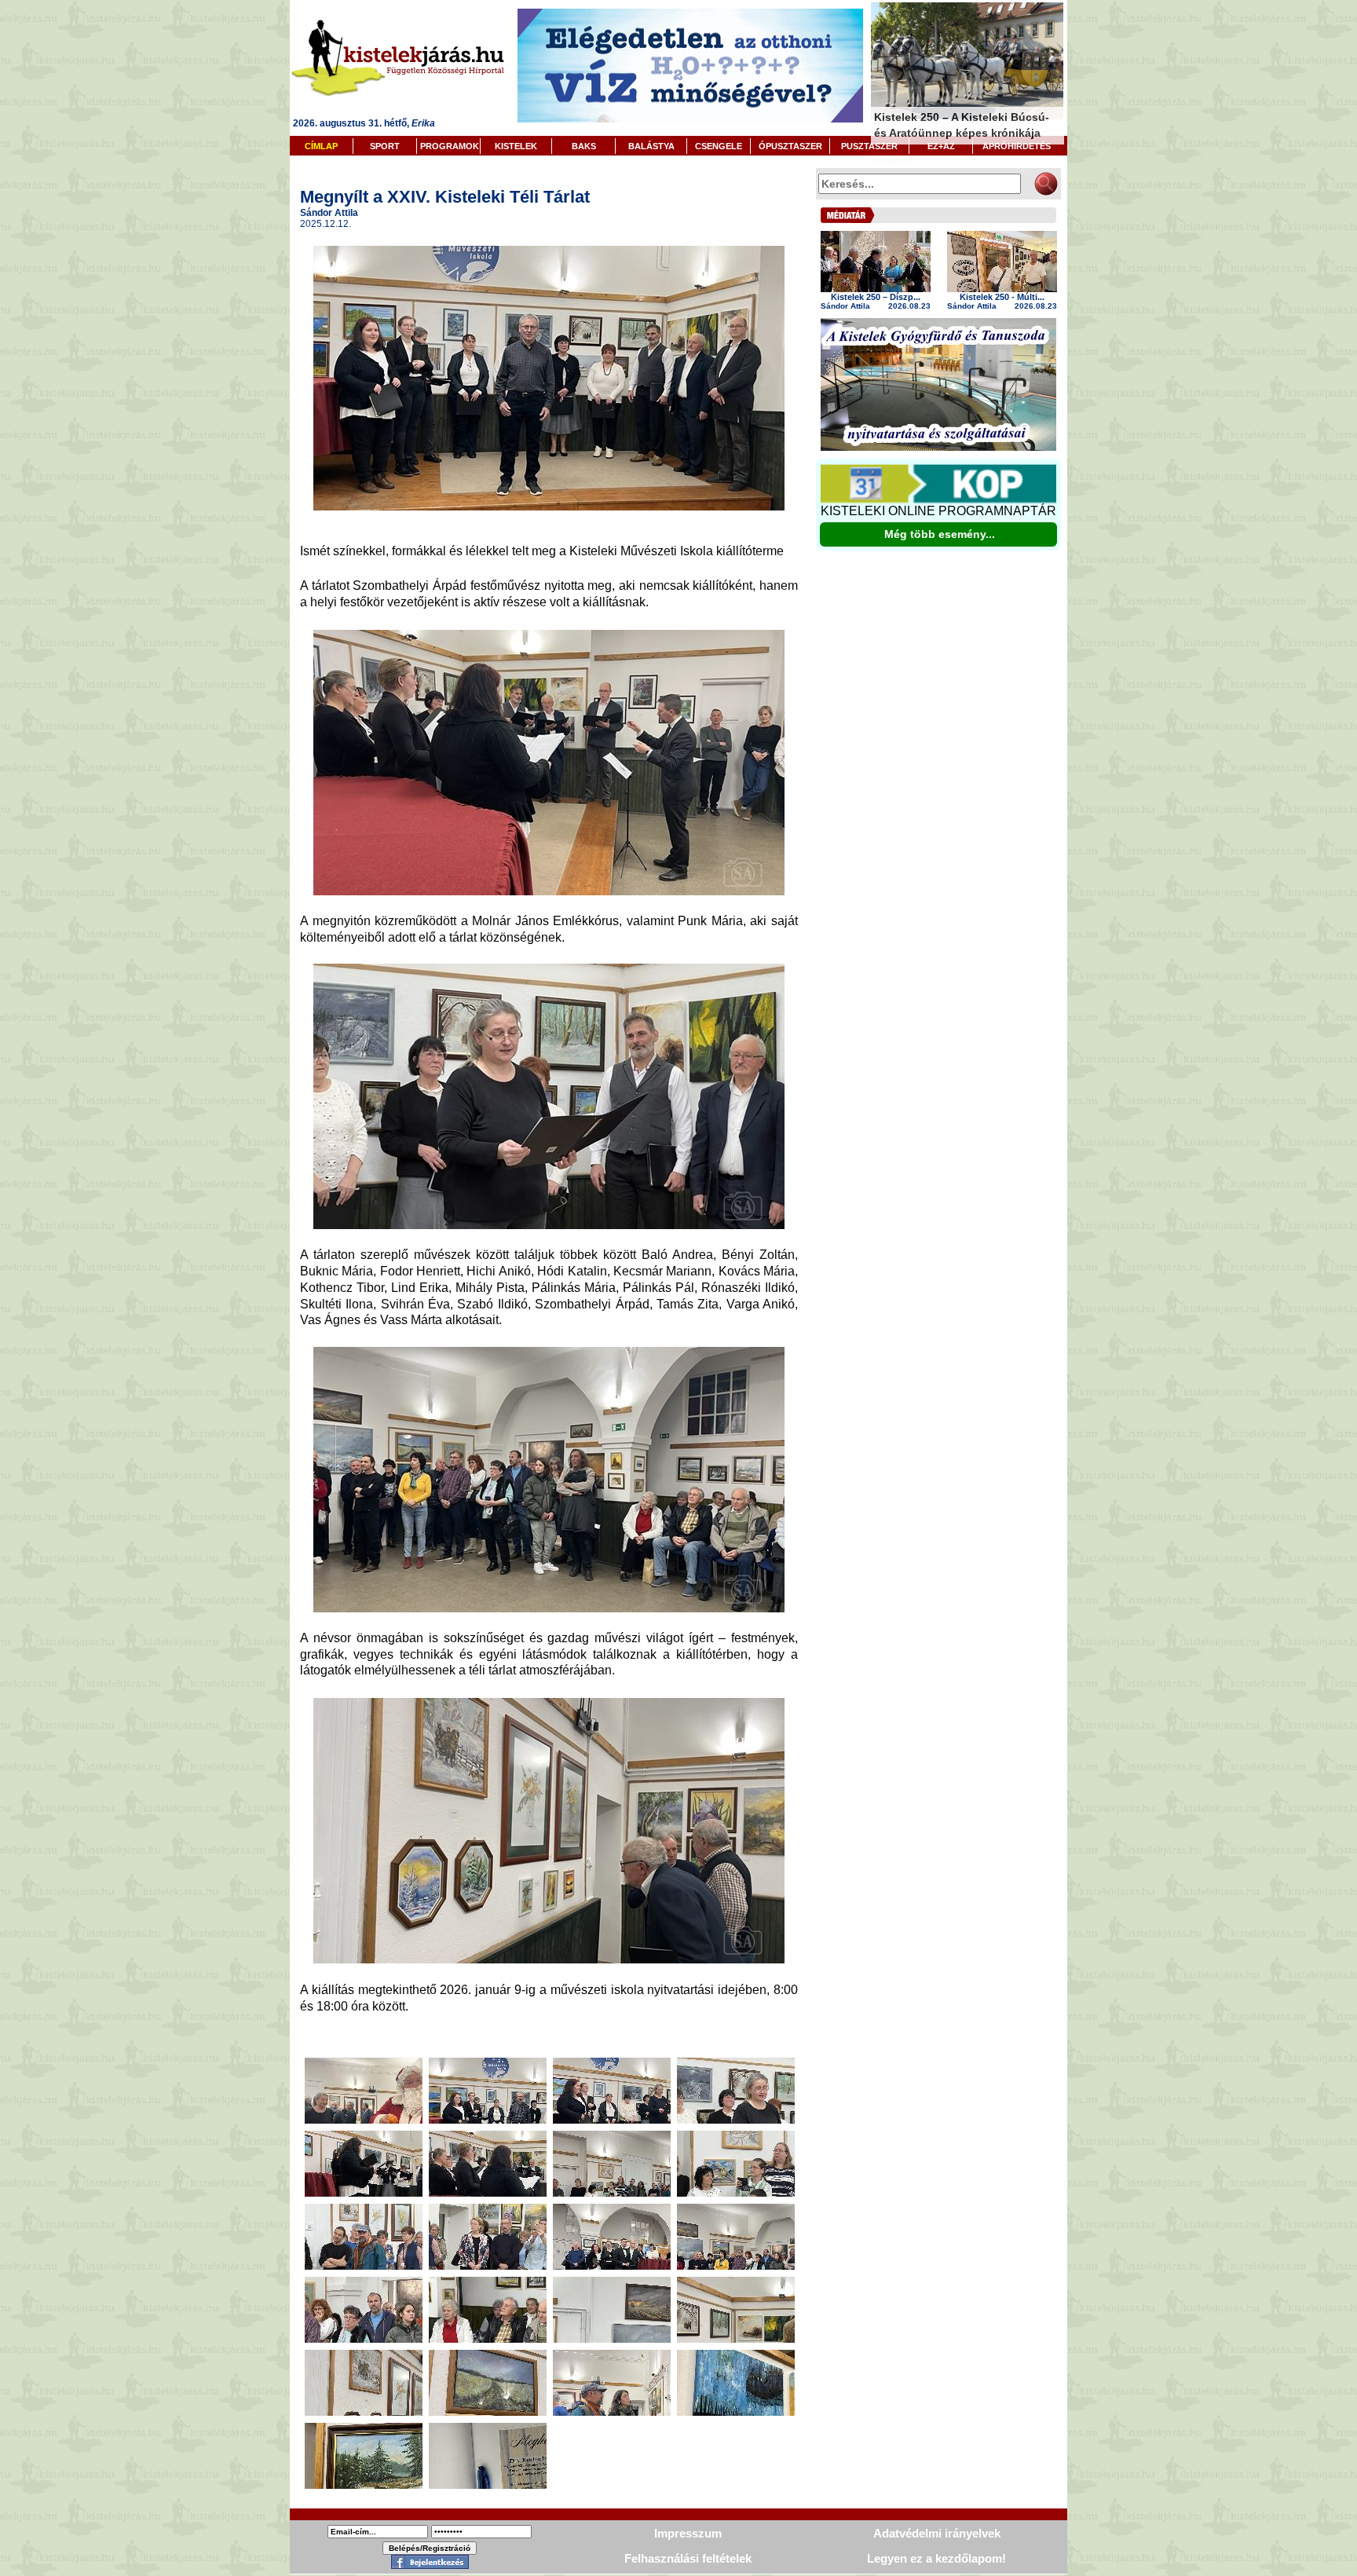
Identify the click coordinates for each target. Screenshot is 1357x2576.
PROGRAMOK (450, 146)
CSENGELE (719, 146)
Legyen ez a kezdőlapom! (936, 2558)
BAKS (584, 146)
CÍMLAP (321, 146)
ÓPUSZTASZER (790, 146)
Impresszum (688, 2533)
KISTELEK (516, 146)
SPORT (385, 146)
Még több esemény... (940, 534)
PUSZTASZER (869, 146)
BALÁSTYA (651, 146)
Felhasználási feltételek (688, 2558)
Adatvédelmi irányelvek (937, 2533)
